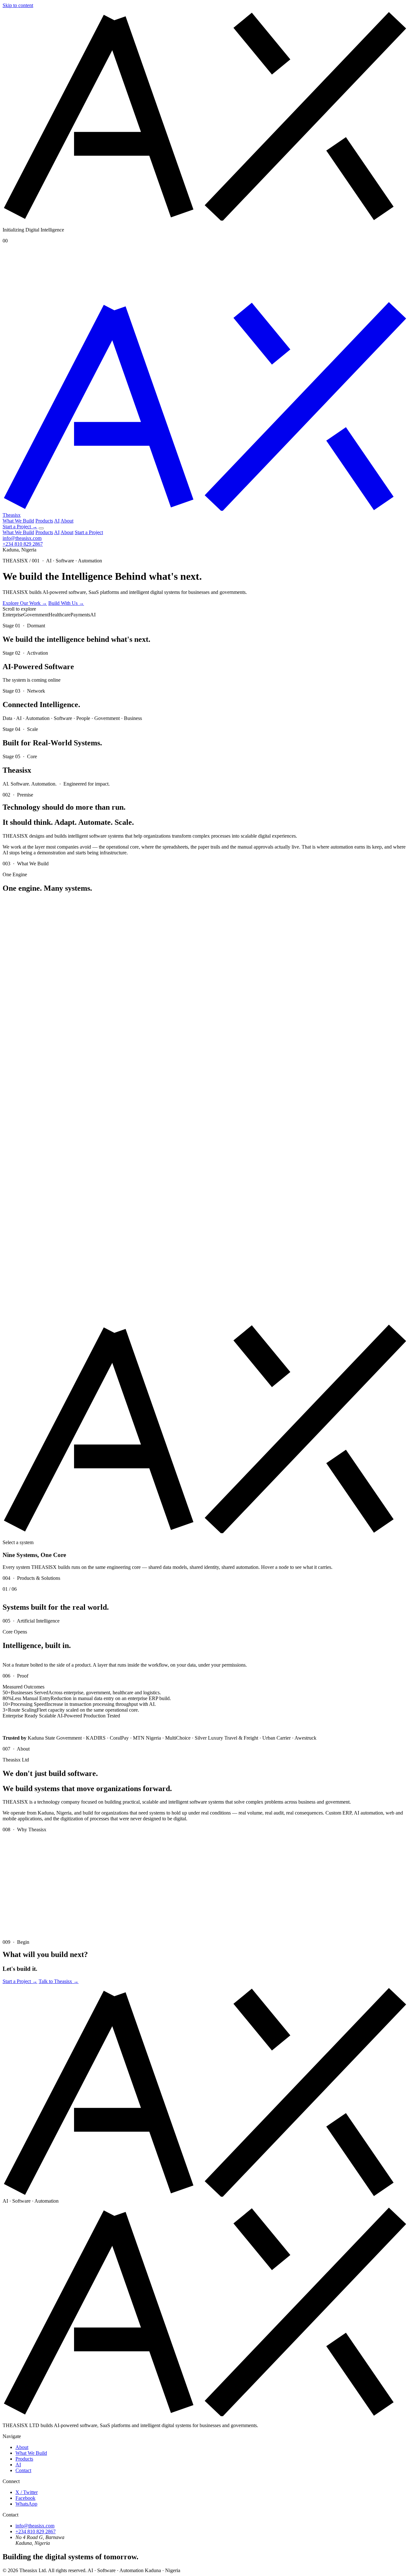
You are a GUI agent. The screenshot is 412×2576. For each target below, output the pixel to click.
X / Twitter (27, 2492)
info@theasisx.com (22, 538)
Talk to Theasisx (59, 1981)
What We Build (18, 521)
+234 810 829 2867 (23, 544)
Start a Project (20, 527)
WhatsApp (26, 2504)
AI (57, 521)
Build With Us (66, 603)
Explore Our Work (25, 603)
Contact (23, 2470)
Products (44, 521)
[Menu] (41, 528)
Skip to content (18, 5)
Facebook (25, 2498)
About (67, 521)
